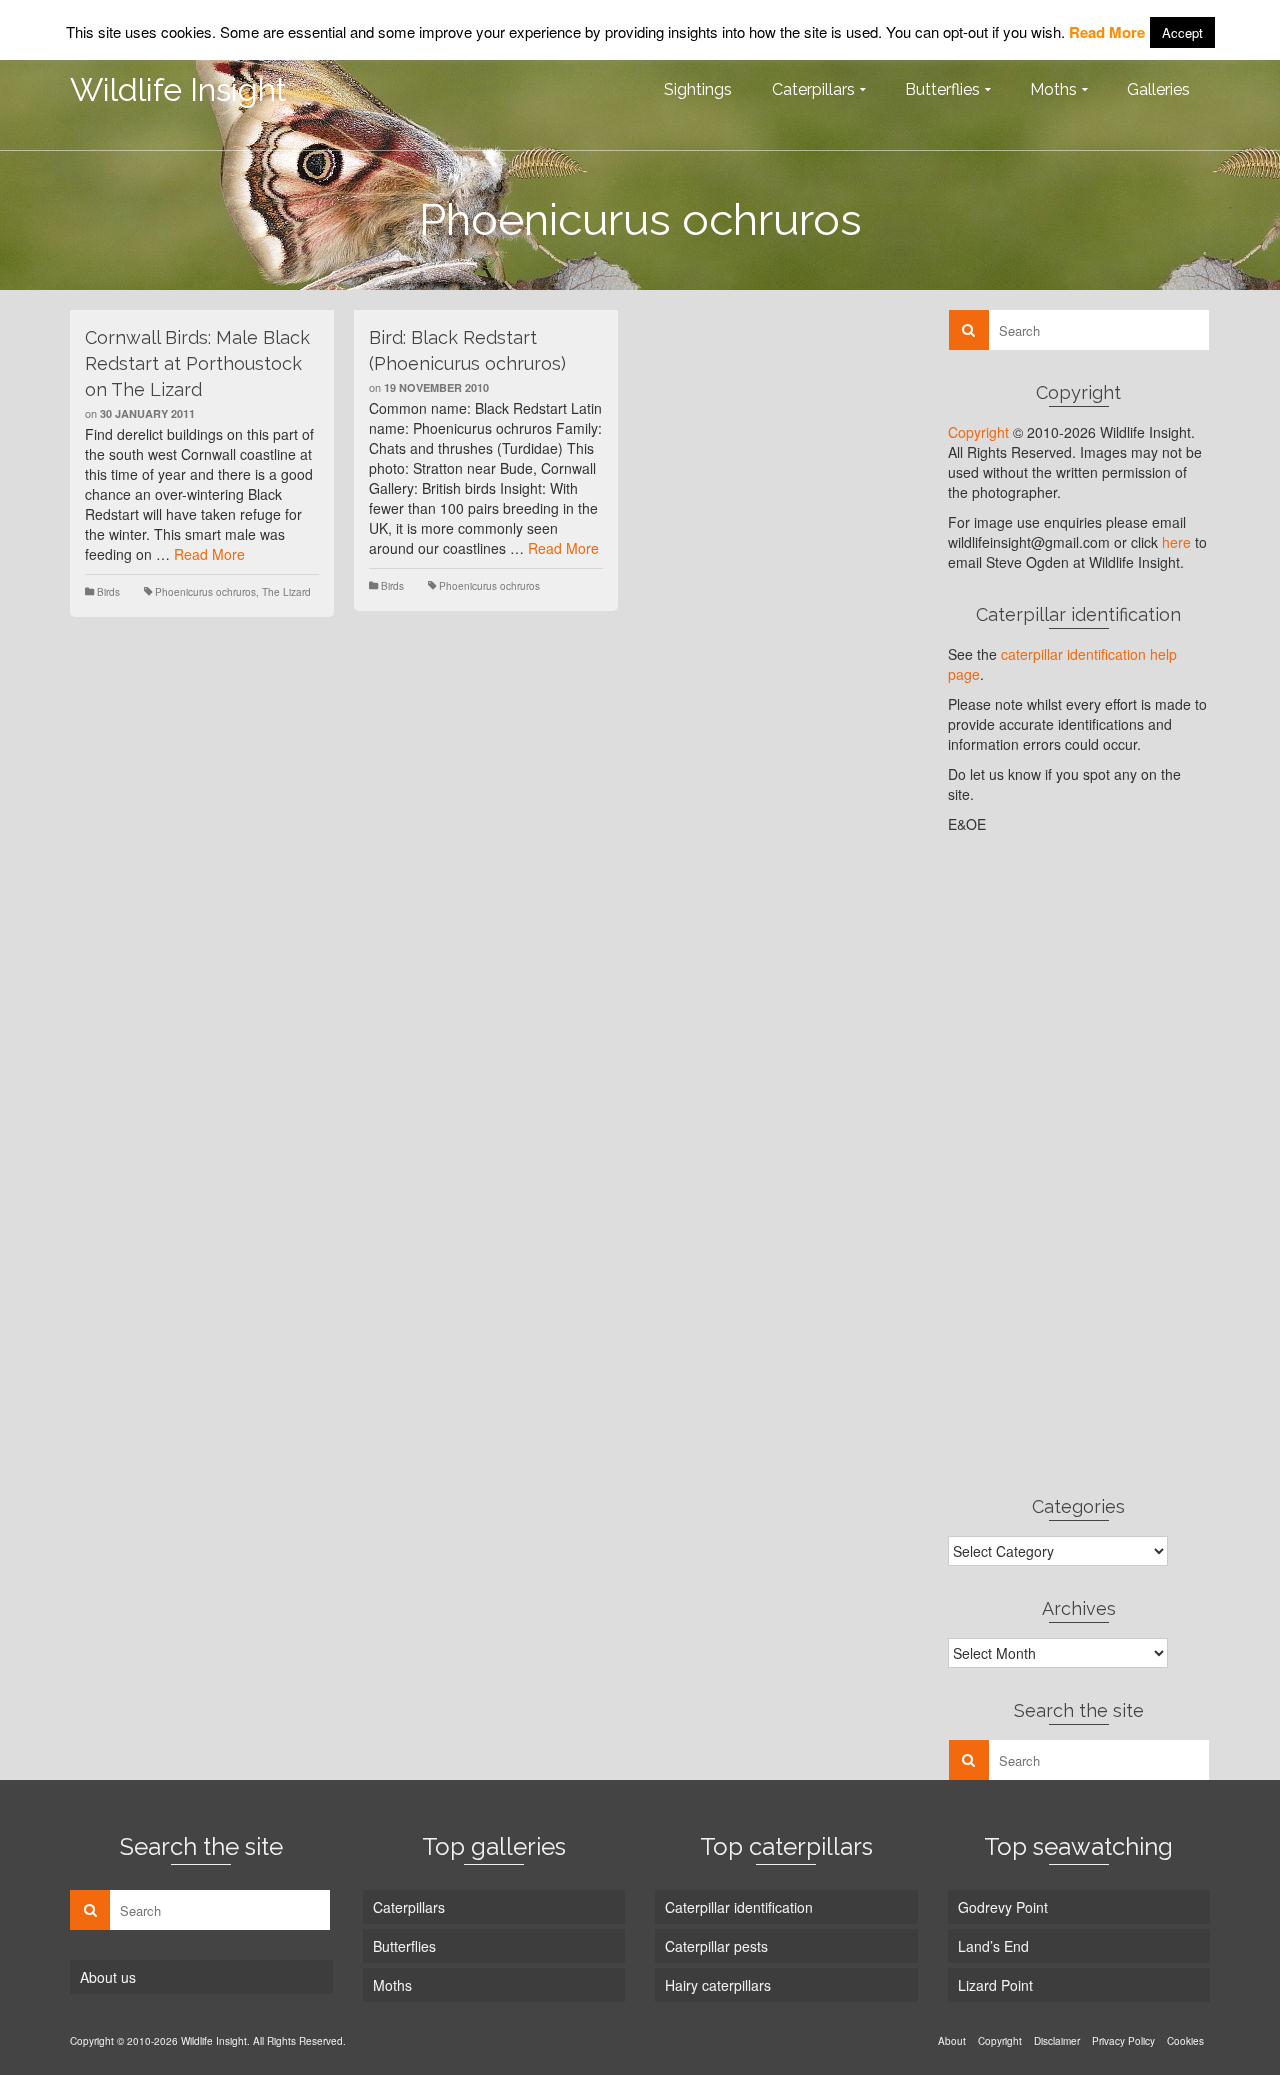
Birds (108, 592)
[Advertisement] (1079, 1164)
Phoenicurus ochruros (205, 592)
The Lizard (286, 592)
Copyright (978, 432)
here (1176, 542)
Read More (209, 554)
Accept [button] (1182, 32)
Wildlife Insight (178, 89)
